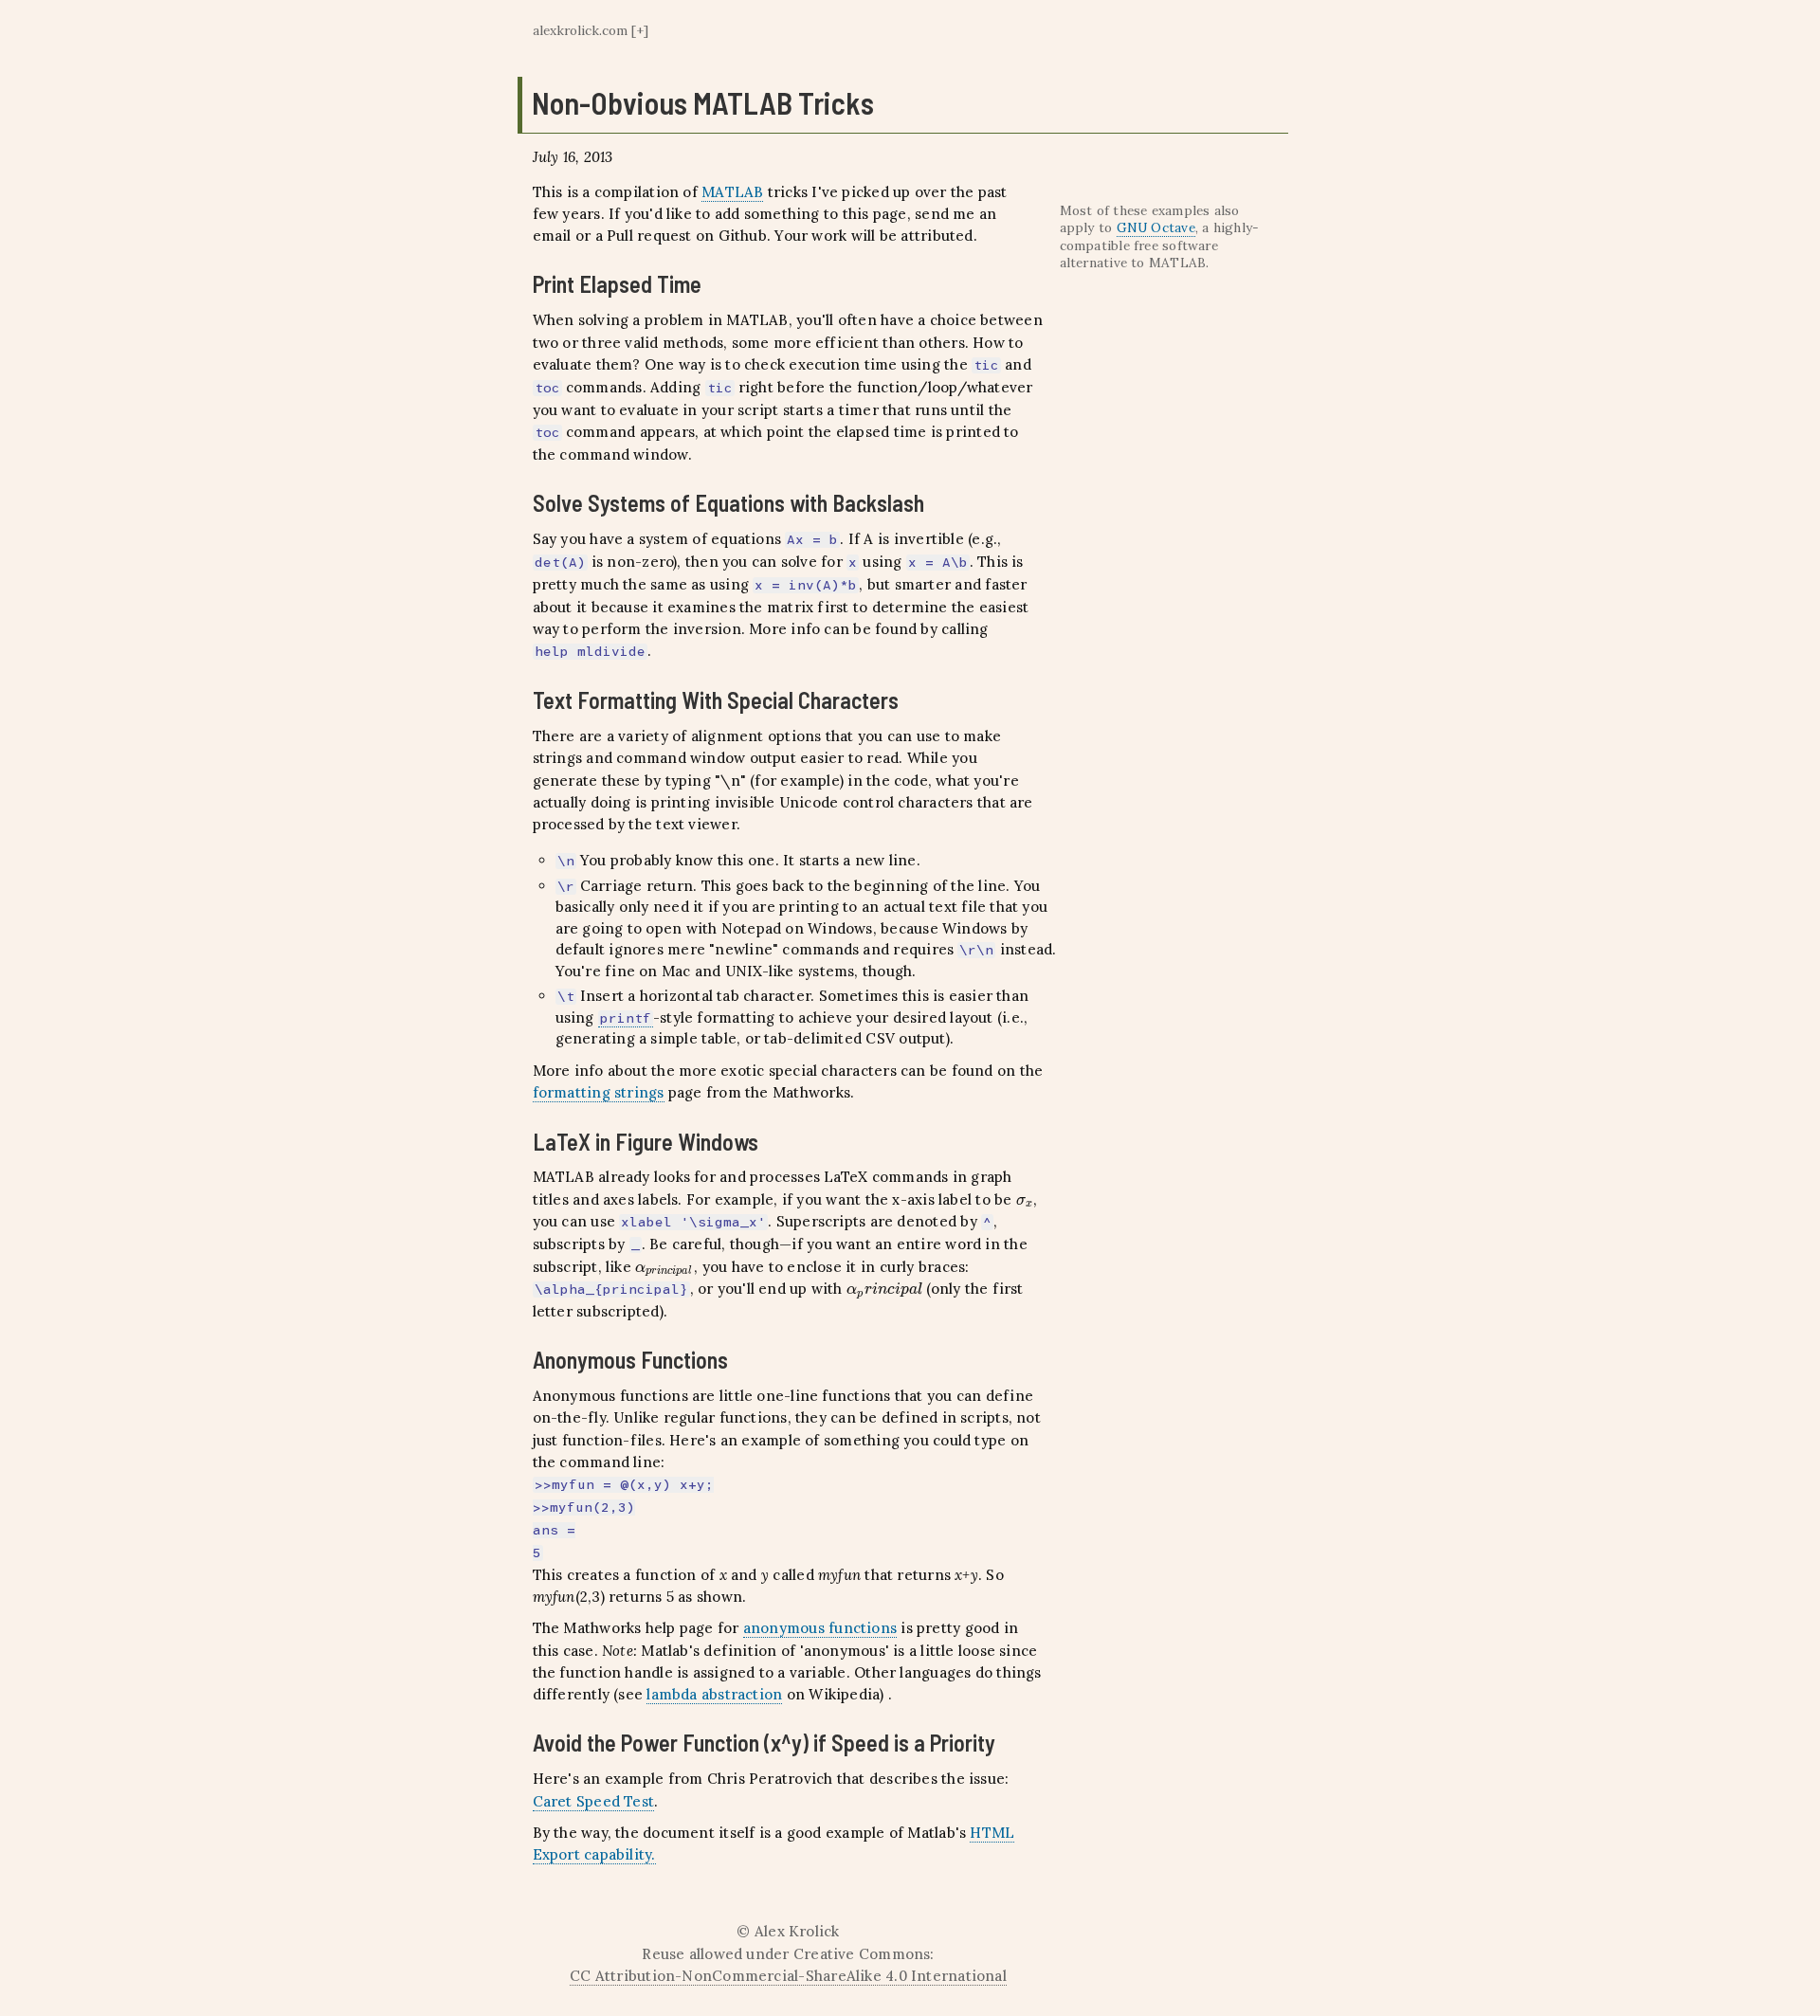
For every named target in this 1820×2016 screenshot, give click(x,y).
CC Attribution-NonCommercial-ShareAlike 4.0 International (788, 1976)
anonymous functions (820, 1628)
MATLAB (732, 192)
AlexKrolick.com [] (591, 30)
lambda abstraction (714, 1694)
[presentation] (1025, 1199)
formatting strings (599, 1092)
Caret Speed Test (594, 1801)
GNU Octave (1156, 227)
